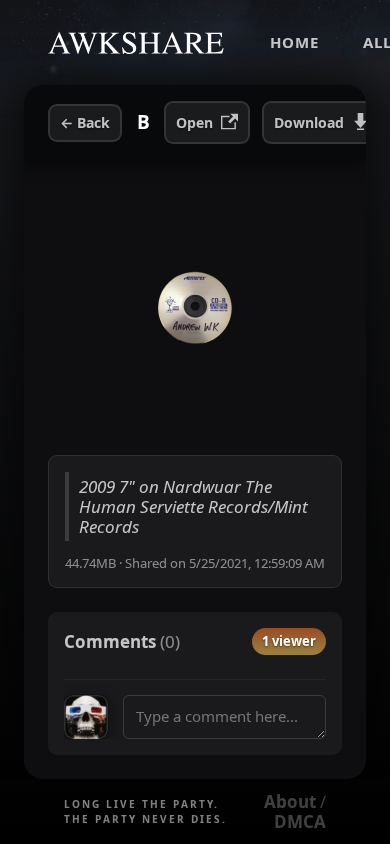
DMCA (300, 821)
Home (294, 42)
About (290, 801)
